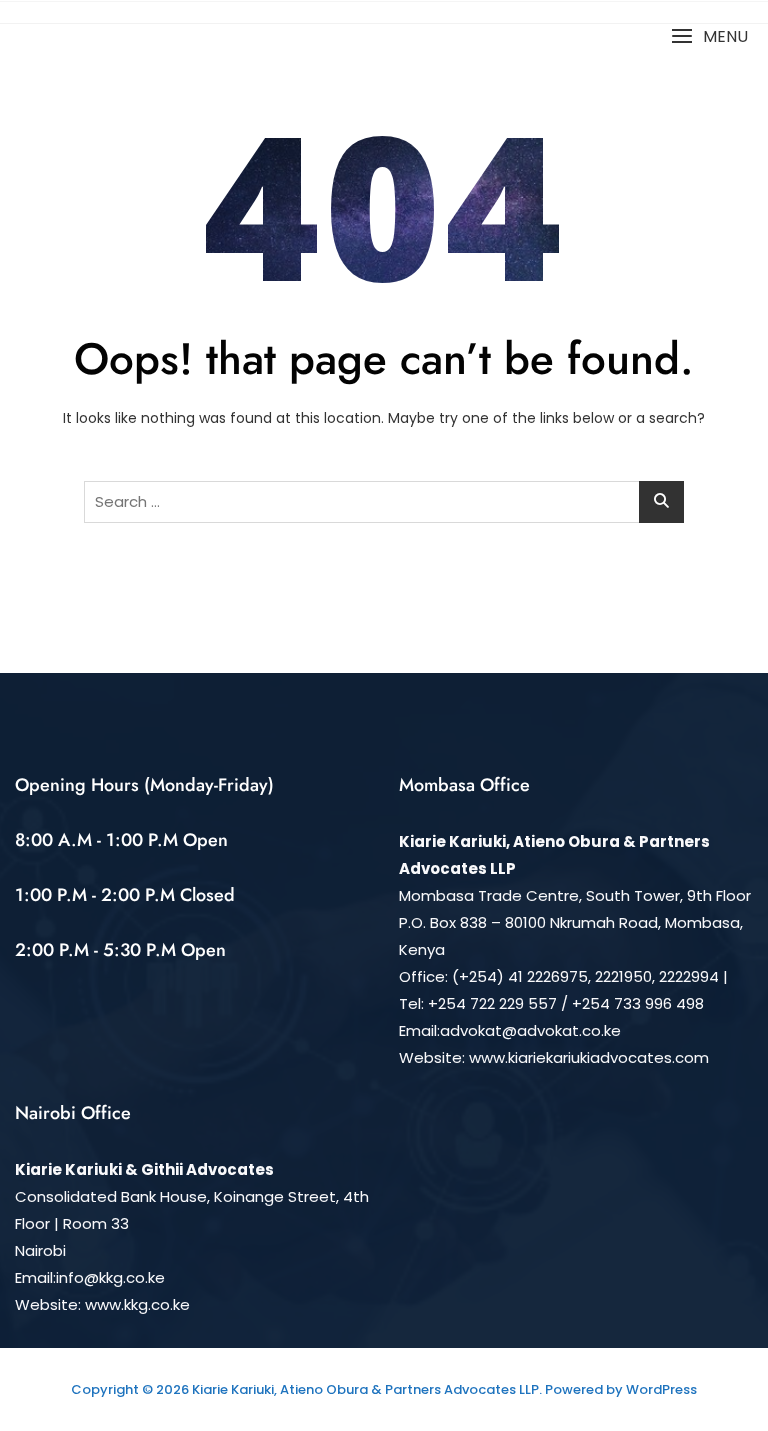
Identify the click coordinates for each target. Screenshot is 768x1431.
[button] (709, 36)
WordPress (661, 1389)
